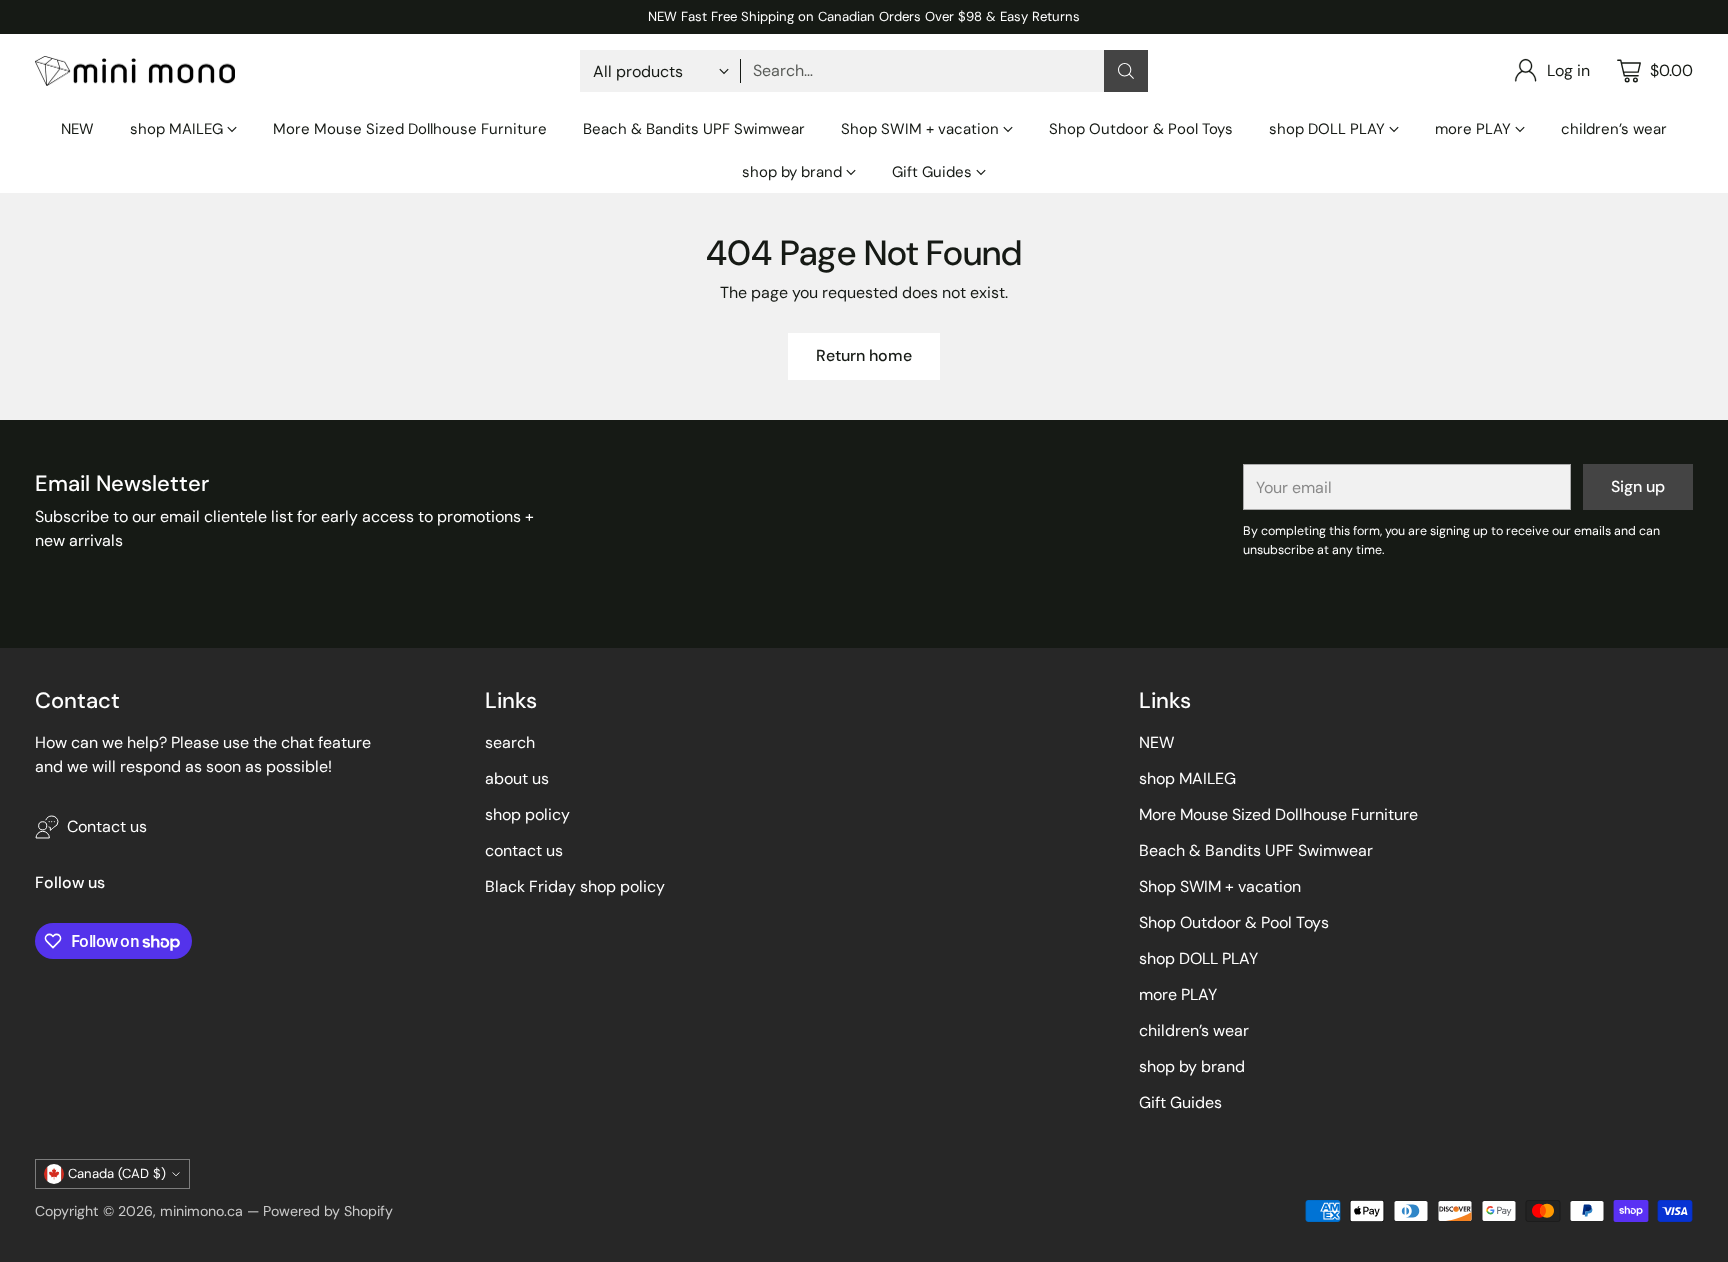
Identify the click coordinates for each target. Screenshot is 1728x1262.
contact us (524, 850)
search (510, 742)
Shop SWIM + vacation (1220, 886)
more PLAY (1178, 994)
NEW (1156, 742)
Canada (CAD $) (117, 1173)
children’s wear (1194, 1030)
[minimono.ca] (135, 71)
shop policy (527, 814)
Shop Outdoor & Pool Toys (1234, 922)
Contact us (107, 826)
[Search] (1126, 71)
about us (517, 778)
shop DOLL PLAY (1198, 958)
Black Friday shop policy (575, 886)
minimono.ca (201, 1211)
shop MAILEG (1187, 778)
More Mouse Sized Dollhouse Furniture (1278, 814)
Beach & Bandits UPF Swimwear (1256, 850)
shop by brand (1192, 1066)
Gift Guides (1180, 1102)
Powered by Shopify (328, 1211)
